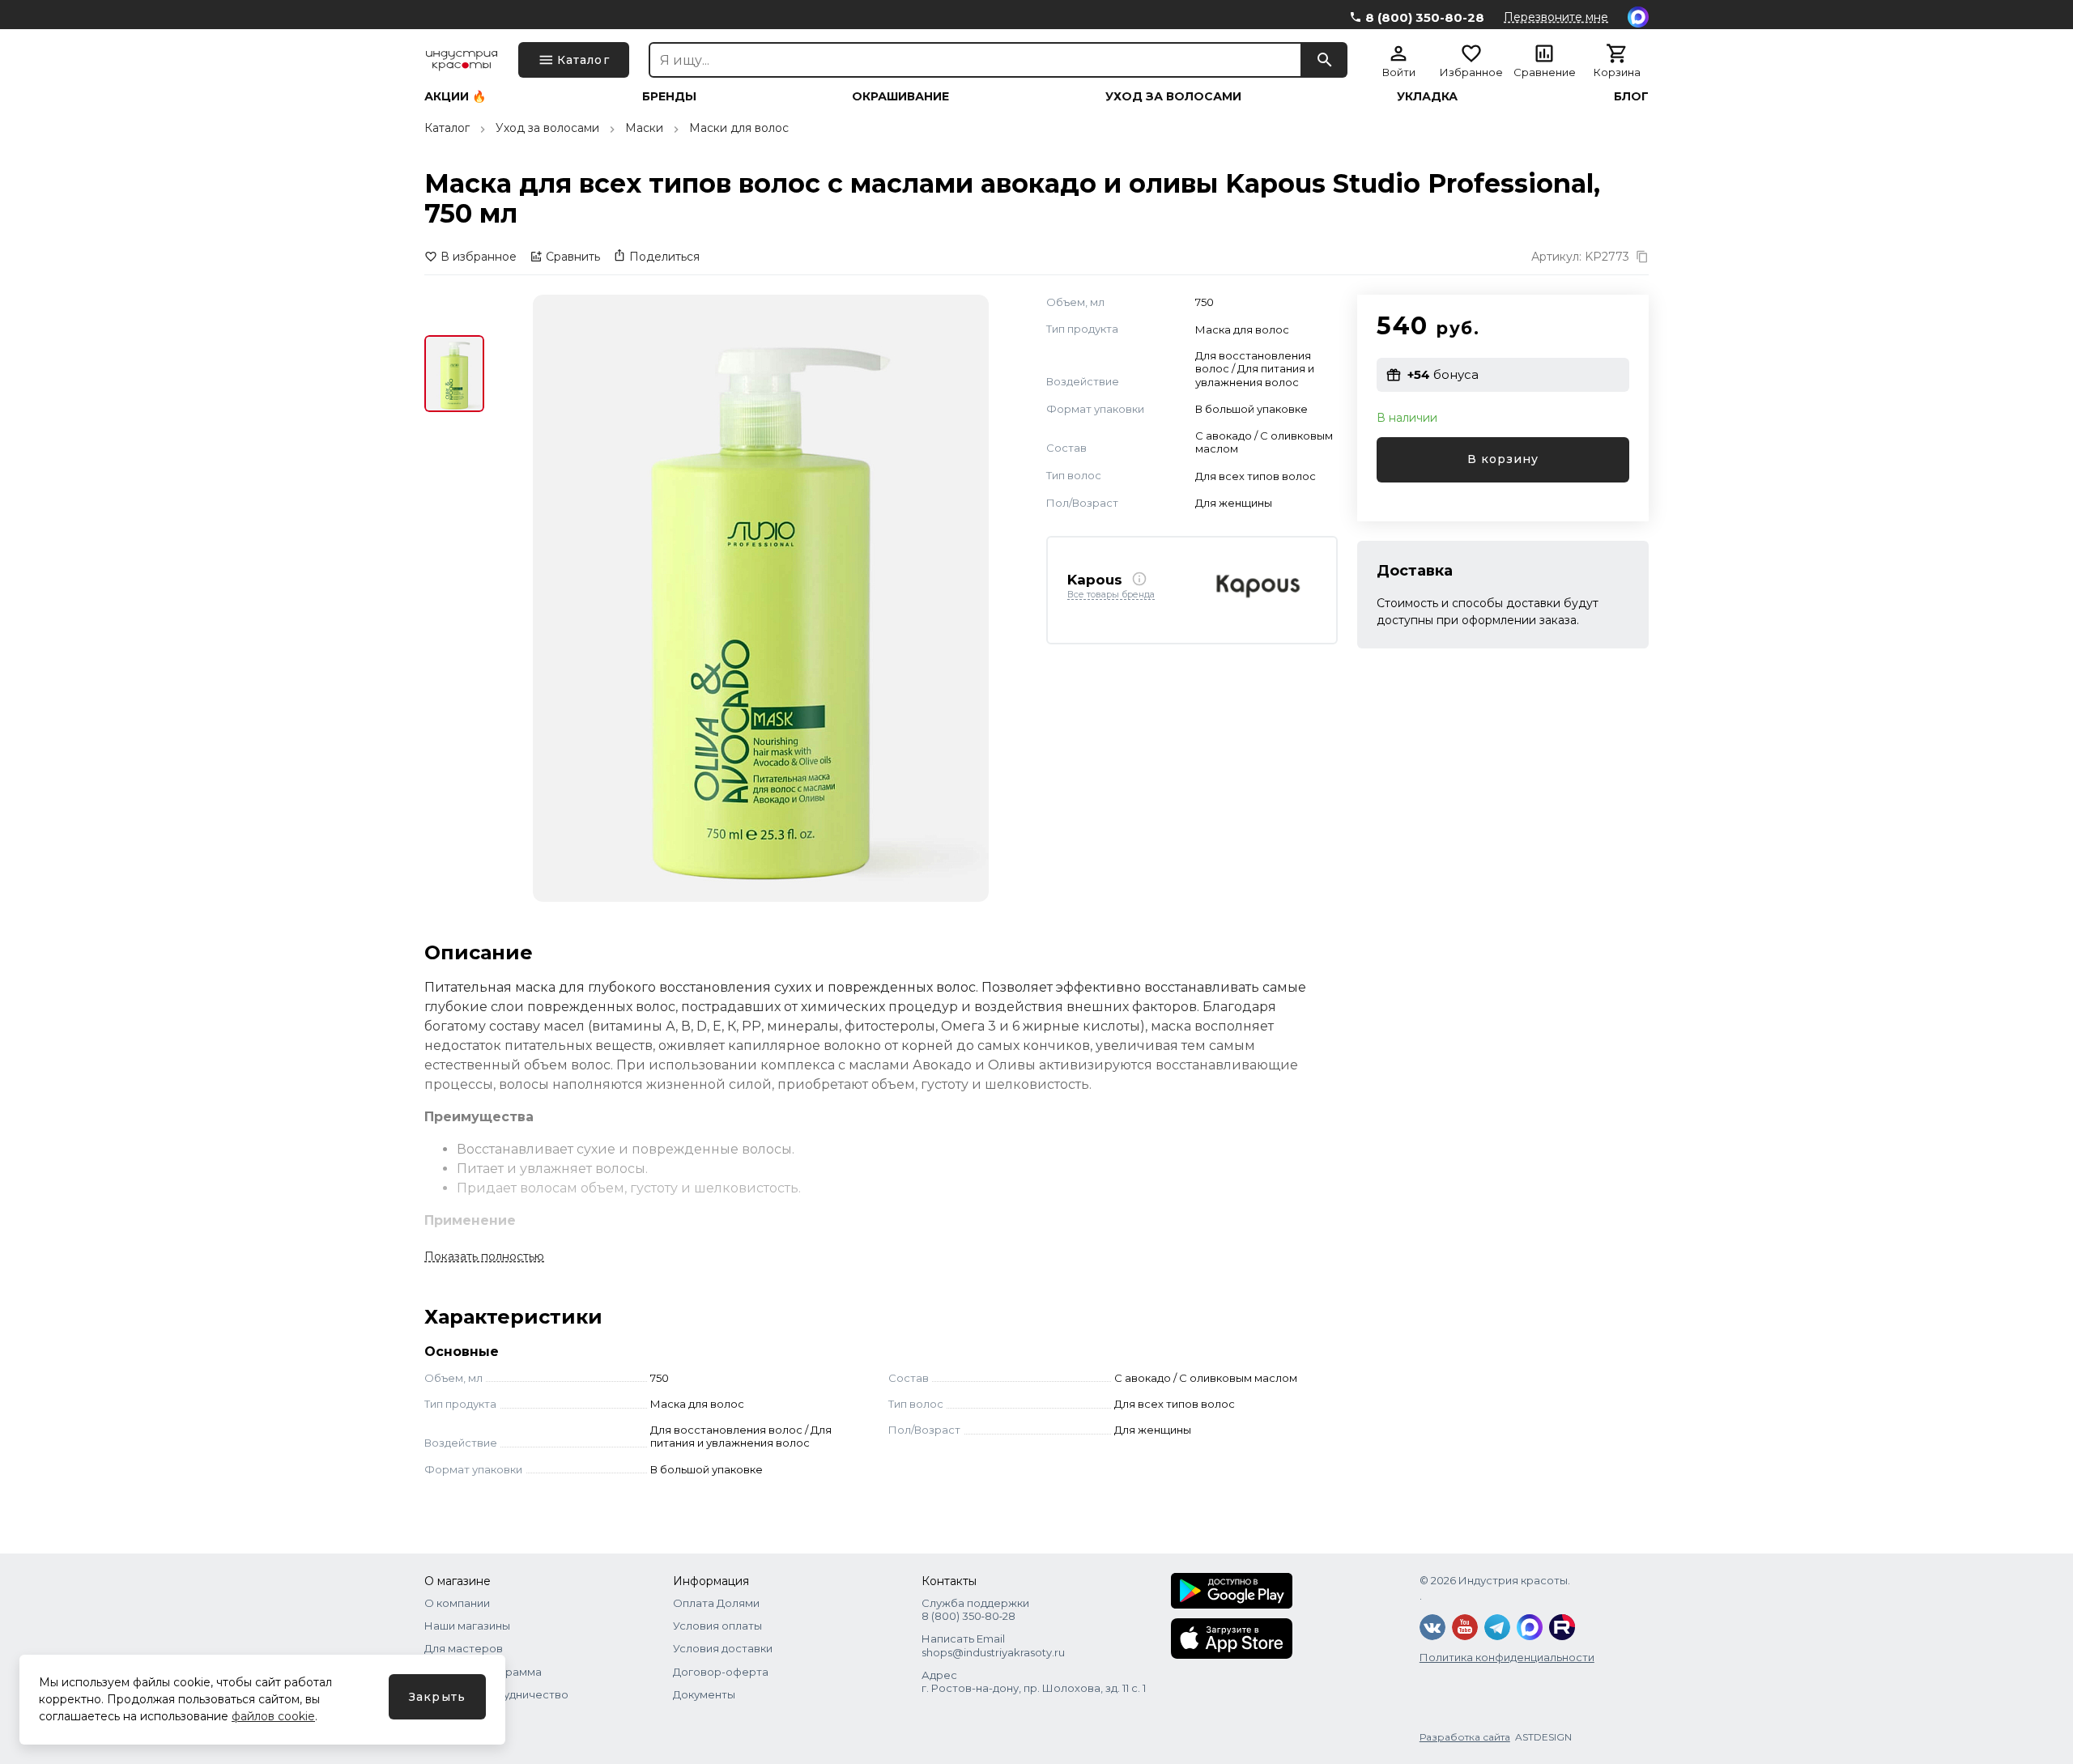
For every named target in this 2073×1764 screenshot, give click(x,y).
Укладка (1427, 96)
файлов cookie (273, 1716)
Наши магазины (467, 1626)
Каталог (447, 128)
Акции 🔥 (455, 96)
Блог (1631, 96)
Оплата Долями (716, 1603)
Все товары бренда (1111, 595)
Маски (644, 128)
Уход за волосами (1173, 96)
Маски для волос (739, 128)
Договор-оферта (721, 1672)
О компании (457, 1603)
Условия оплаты (717, 1626)
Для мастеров (464, 1648)
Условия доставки (723, 1648)
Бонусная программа (483, 1672)
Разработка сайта (1465, 1737)
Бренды (669, 96)
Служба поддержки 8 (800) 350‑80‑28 (975, 1609)
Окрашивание (900, 96)
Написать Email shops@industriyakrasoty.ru (993, 1645)
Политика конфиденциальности (1507, 1657)
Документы (704, 1694)
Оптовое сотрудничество (496, 1694)
